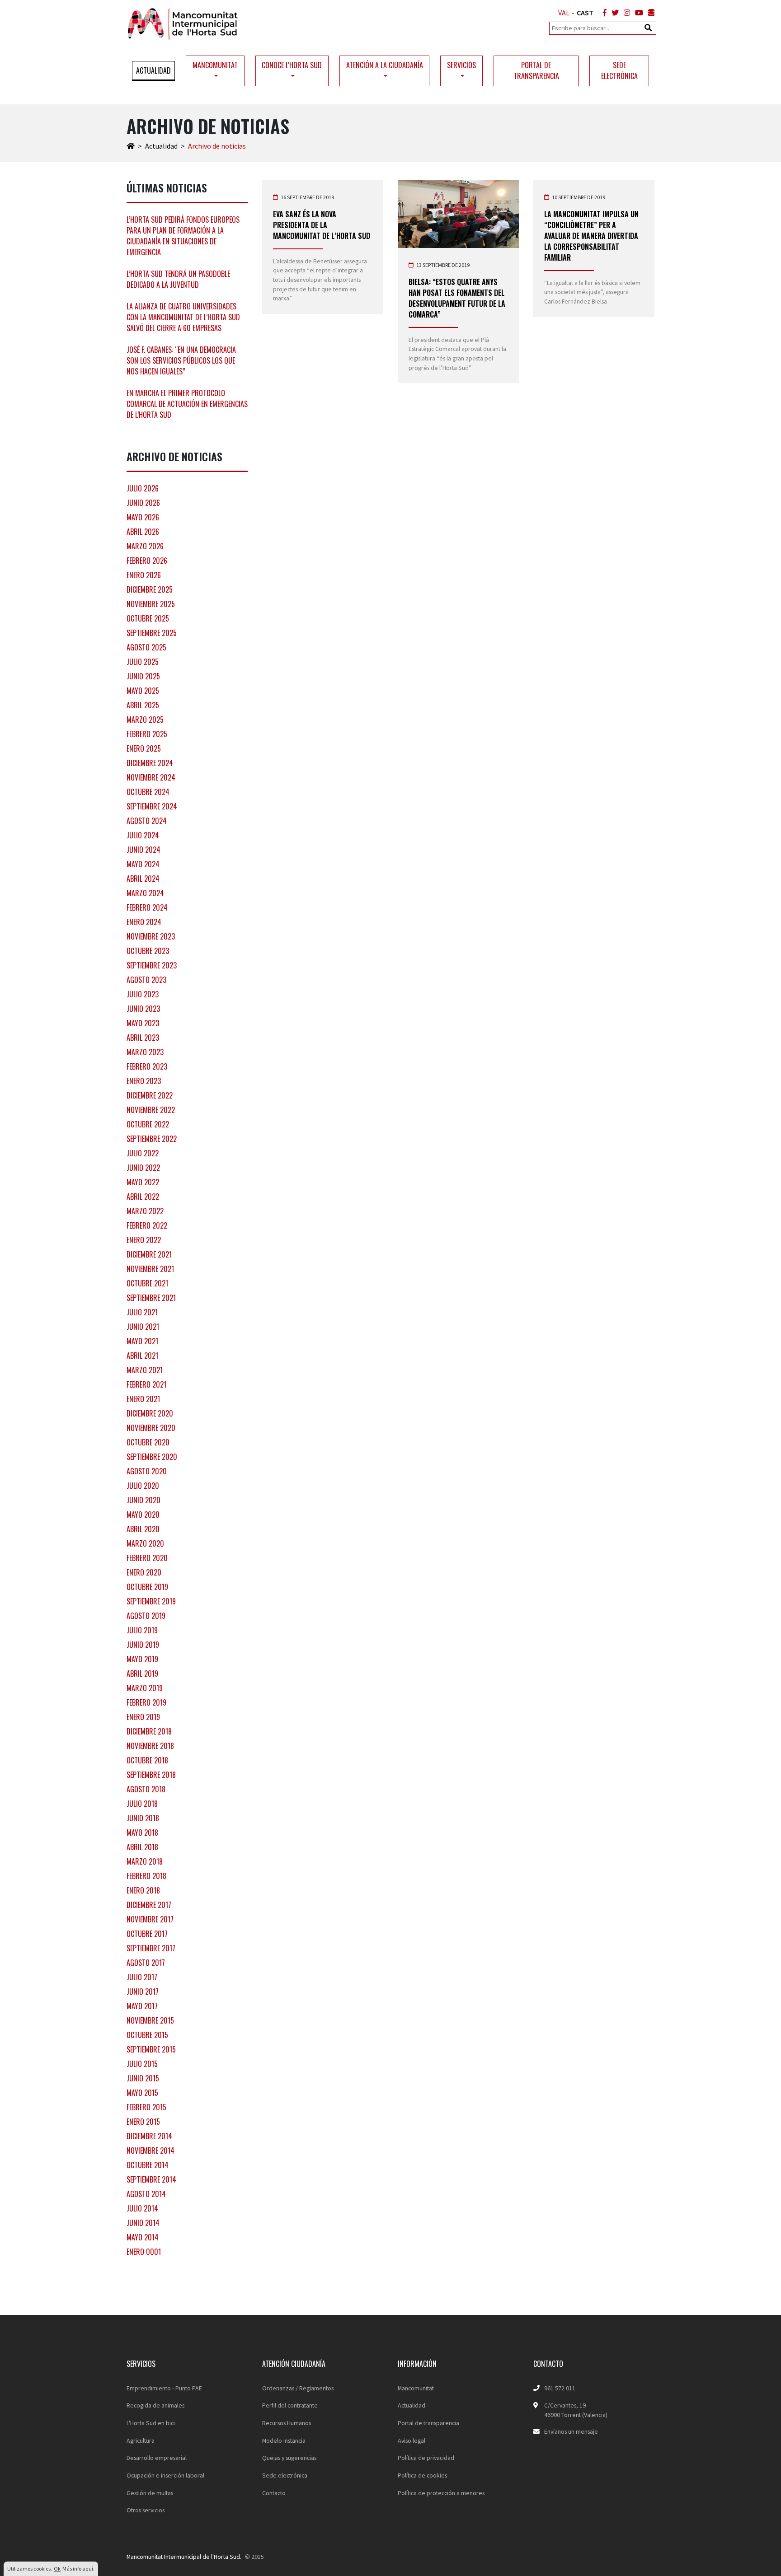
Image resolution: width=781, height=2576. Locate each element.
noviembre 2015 (150, 2020)
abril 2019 (142, 1674)
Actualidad (153, 70)
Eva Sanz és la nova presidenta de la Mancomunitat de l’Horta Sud (322, 225)
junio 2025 (143, 676)
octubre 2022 (148, 1124)
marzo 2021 (145, 1370)
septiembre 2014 (151, 2179)
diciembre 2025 (150, 589)
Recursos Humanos (287, 2423)
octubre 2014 (148, 2165)
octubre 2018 (147, 1760)
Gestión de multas (150, 2493)
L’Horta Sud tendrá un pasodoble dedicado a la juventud (178, 279)
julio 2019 (142, 1630)
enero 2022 (144, 1240)
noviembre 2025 (151, 604)
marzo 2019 (145, 1688)
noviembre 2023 (151, 936)
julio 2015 (142, 2064)
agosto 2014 (146, 2194)
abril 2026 (143, 532)
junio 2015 (143, 2078)
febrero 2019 (146, 1702)
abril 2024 (143, 879)
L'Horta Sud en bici (151, 2423)
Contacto (274, 2493)
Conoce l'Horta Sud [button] (292, 65)
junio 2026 (143, 503)
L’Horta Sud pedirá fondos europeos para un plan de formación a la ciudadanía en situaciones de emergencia (183, 236)
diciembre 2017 (149, 1905)
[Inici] (131, 146)
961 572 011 (560, 2388)
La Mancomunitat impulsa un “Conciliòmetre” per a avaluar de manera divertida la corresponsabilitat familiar (591, 236)
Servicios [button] (461, 65)
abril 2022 (143, 1197)
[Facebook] (603, 13)
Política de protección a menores (441, 2493)
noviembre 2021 (150, 1269)
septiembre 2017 (151, 1948)
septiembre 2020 (152, 1457)
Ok (57, 2569)
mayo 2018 (142, 1833)
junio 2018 (143, 1818)
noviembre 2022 (151, 1110)
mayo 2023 (143, 1023)
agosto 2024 (147, 821)
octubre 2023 (148, 951)
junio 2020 (143, 1500)
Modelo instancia (284, 2440)
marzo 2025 (145, 720)
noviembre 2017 (150, 1919)
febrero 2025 (147, 734)
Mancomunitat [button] (215, 65)
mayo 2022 (143, 1182)
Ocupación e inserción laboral (165, 2475)
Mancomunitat (416, 2388)
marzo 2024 (145, 893)
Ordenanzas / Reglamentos (298, 2388)
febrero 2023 (147, 1066)
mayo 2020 (143, 1515)
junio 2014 (143, 2223)
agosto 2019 (146, 1616)
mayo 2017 (142, 2006)
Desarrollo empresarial (157, 2458)
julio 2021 (142, 1312)
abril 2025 (143, 705)
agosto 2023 (146, 980)
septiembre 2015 (151, 2049)
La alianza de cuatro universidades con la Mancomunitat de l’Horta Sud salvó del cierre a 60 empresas (183, 317)
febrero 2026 (147, 561)
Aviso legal (412, 2440)
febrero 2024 (147, 907)
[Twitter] (613, 13)
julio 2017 (142, 1977)
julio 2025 (143, 662)
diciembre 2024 (150, 763)
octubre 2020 (148, 1442)
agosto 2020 (147, 1471)
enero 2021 (143, 1399)
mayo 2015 (142, 2093)
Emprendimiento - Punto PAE (164, 2388)
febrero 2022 (147, 1225)
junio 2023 (143, 1009)
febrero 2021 (146, 1384)
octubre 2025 (148, 618)
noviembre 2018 (150, 1746)
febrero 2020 (147, 1558)
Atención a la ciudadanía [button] (385, 65)
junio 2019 (143, 1645)
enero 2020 (144, 1572)
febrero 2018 (146, 1876)
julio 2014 (142, 2208)
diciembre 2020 (150, 1413)
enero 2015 (143, 2122)
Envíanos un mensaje (571, 2431)
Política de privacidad (426, 2458)
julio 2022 (143, 1153)
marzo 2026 (145, 546)
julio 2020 (143, 1486)
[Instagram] (625, 13)
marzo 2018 (145, 1861)
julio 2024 (143, 835)
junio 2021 (143, 1327)
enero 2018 (143, 1890)
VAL (564, 13)
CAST (585, 13)
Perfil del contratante (290, 2405)
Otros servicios (146, 2510)
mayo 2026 (143, 517)
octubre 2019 (147, 1587)
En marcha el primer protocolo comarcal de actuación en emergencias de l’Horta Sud (187, 404)
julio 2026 (143, 488)
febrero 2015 (146, 2107)
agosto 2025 (146, 647)
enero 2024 (144, 922)
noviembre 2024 (151, 777)
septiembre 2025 (152, 633)
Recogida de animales (155, 2405)
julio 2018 (142, 1804)
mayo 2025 (143, 691)
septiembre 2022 (152, 1139)
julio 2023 (143, 994)
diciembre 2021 (149, 1254)
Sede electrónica (619, 70)
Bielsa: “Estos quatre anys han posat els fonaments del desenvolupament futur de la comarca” (457, 298)
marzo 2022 (145, 1211)
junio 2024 (143, 850)
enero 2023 (144, 1081)
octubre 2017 (147, 1934)
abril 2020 (143, 1529)
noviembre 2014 (151, 2151)
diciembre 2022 (150, 1095)
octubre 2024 (148, 792)
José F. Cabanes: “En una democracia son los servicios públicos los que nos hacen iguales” (181, 360)
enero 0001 (144, 2252)
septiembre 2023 (152, 965)
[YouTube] (637, 13)
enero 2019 (143, 1717)
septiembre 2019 (151, 1601)
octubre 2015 (147, 2035)
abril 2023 (143, 1038)
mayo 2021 (142, 1341)
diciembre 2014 (149, 2136)
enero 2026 (144, 575)
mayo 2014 (143, 2237)
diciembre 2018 (149, 1731)
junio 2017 (143, 1992)
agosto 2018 (146, 1789)
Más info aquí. (78, 2569)
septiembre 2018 (151, 1775)
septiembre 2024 (152, 806)
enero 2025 (144, 748)
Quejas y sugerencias (289, 2458)
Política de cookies (422, 2475)
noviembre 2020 (151, 1428)
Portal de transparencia (536, 70)
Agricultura (141, 2440)
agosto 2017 (146, 1963)
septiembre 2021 (151, 1298)
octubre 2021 (147, 1283)
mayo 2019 (142, 1659)
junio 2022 (143, 1168)
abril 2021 (142, 1356)
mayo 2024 (143, 864)
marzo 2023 (145, 1052)
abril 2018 (142, 1847)
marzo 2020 (145, 1543)
